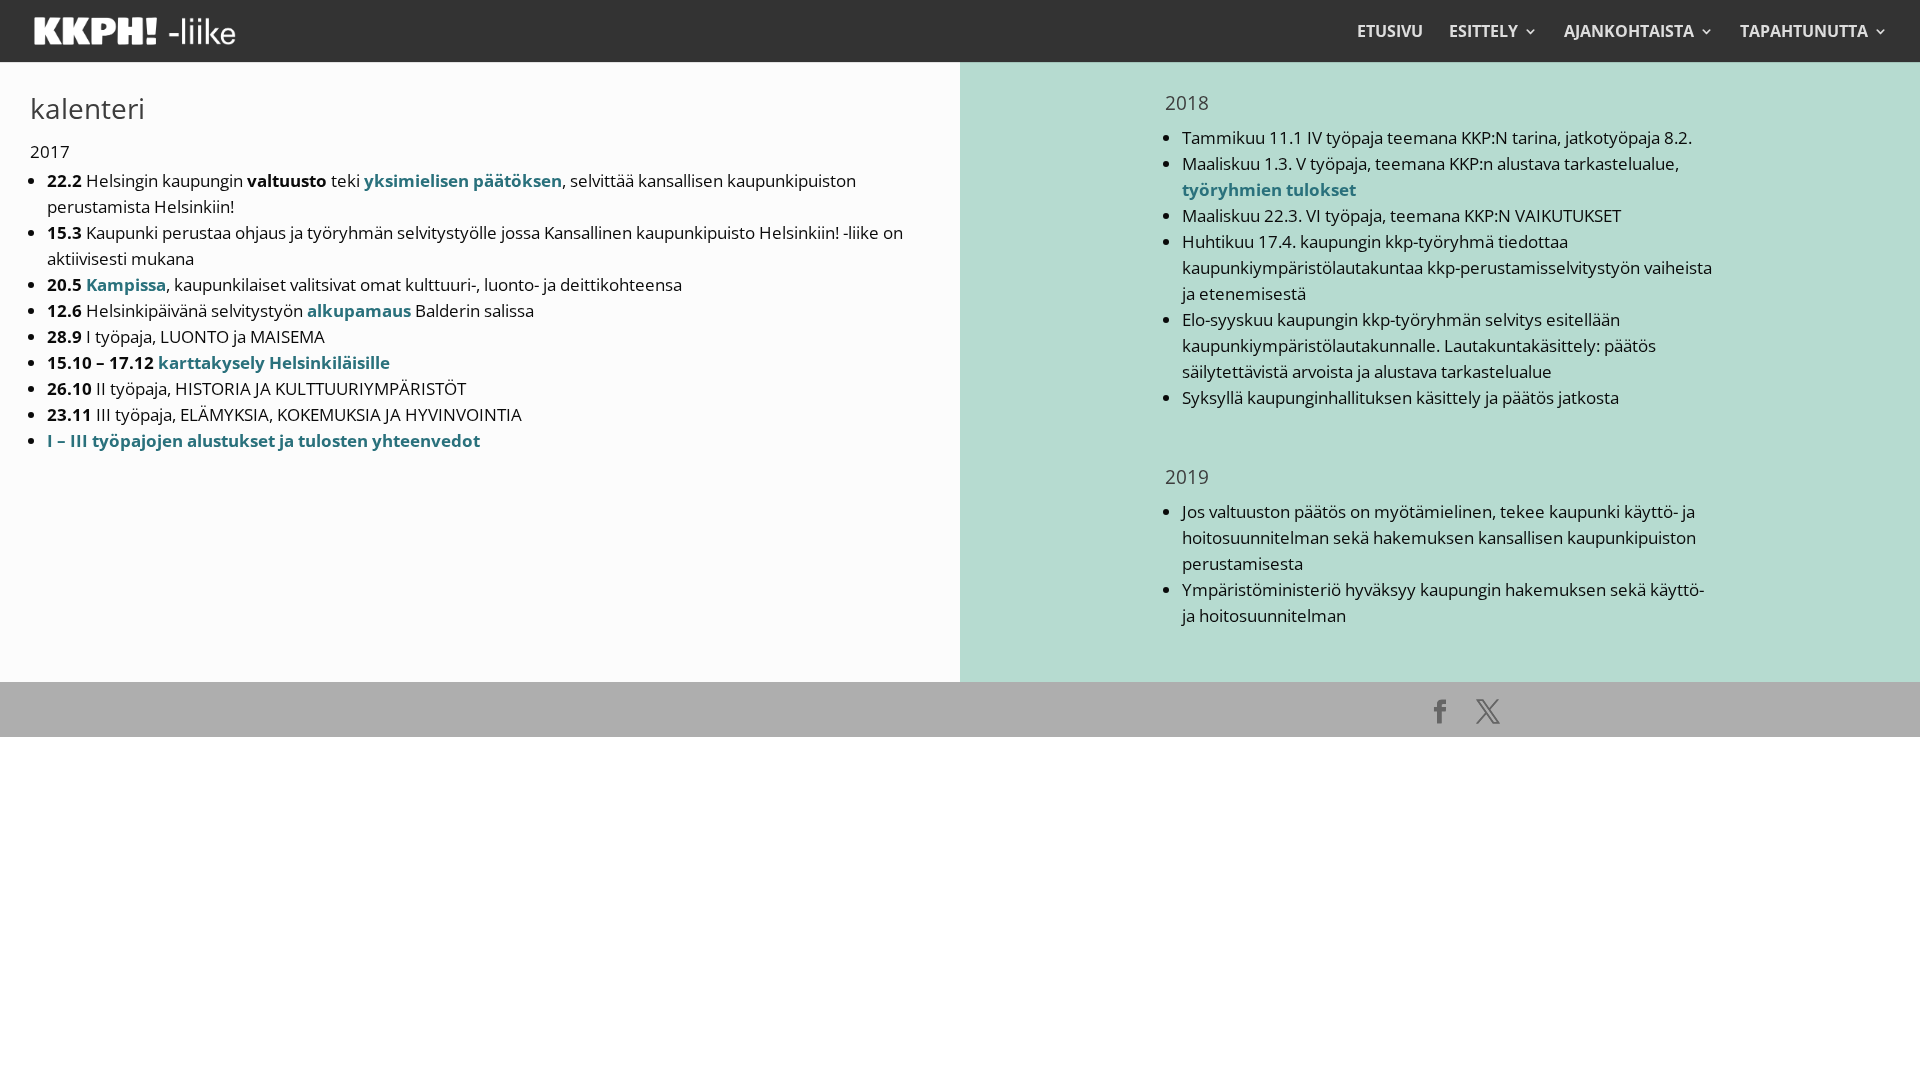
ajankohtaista (1629, 33)
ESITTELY (1483, 33)
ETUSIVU (1390, 33)
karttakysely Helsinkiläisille (274, 362)
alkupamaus (359, 310)
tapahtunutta (1804, 33)
